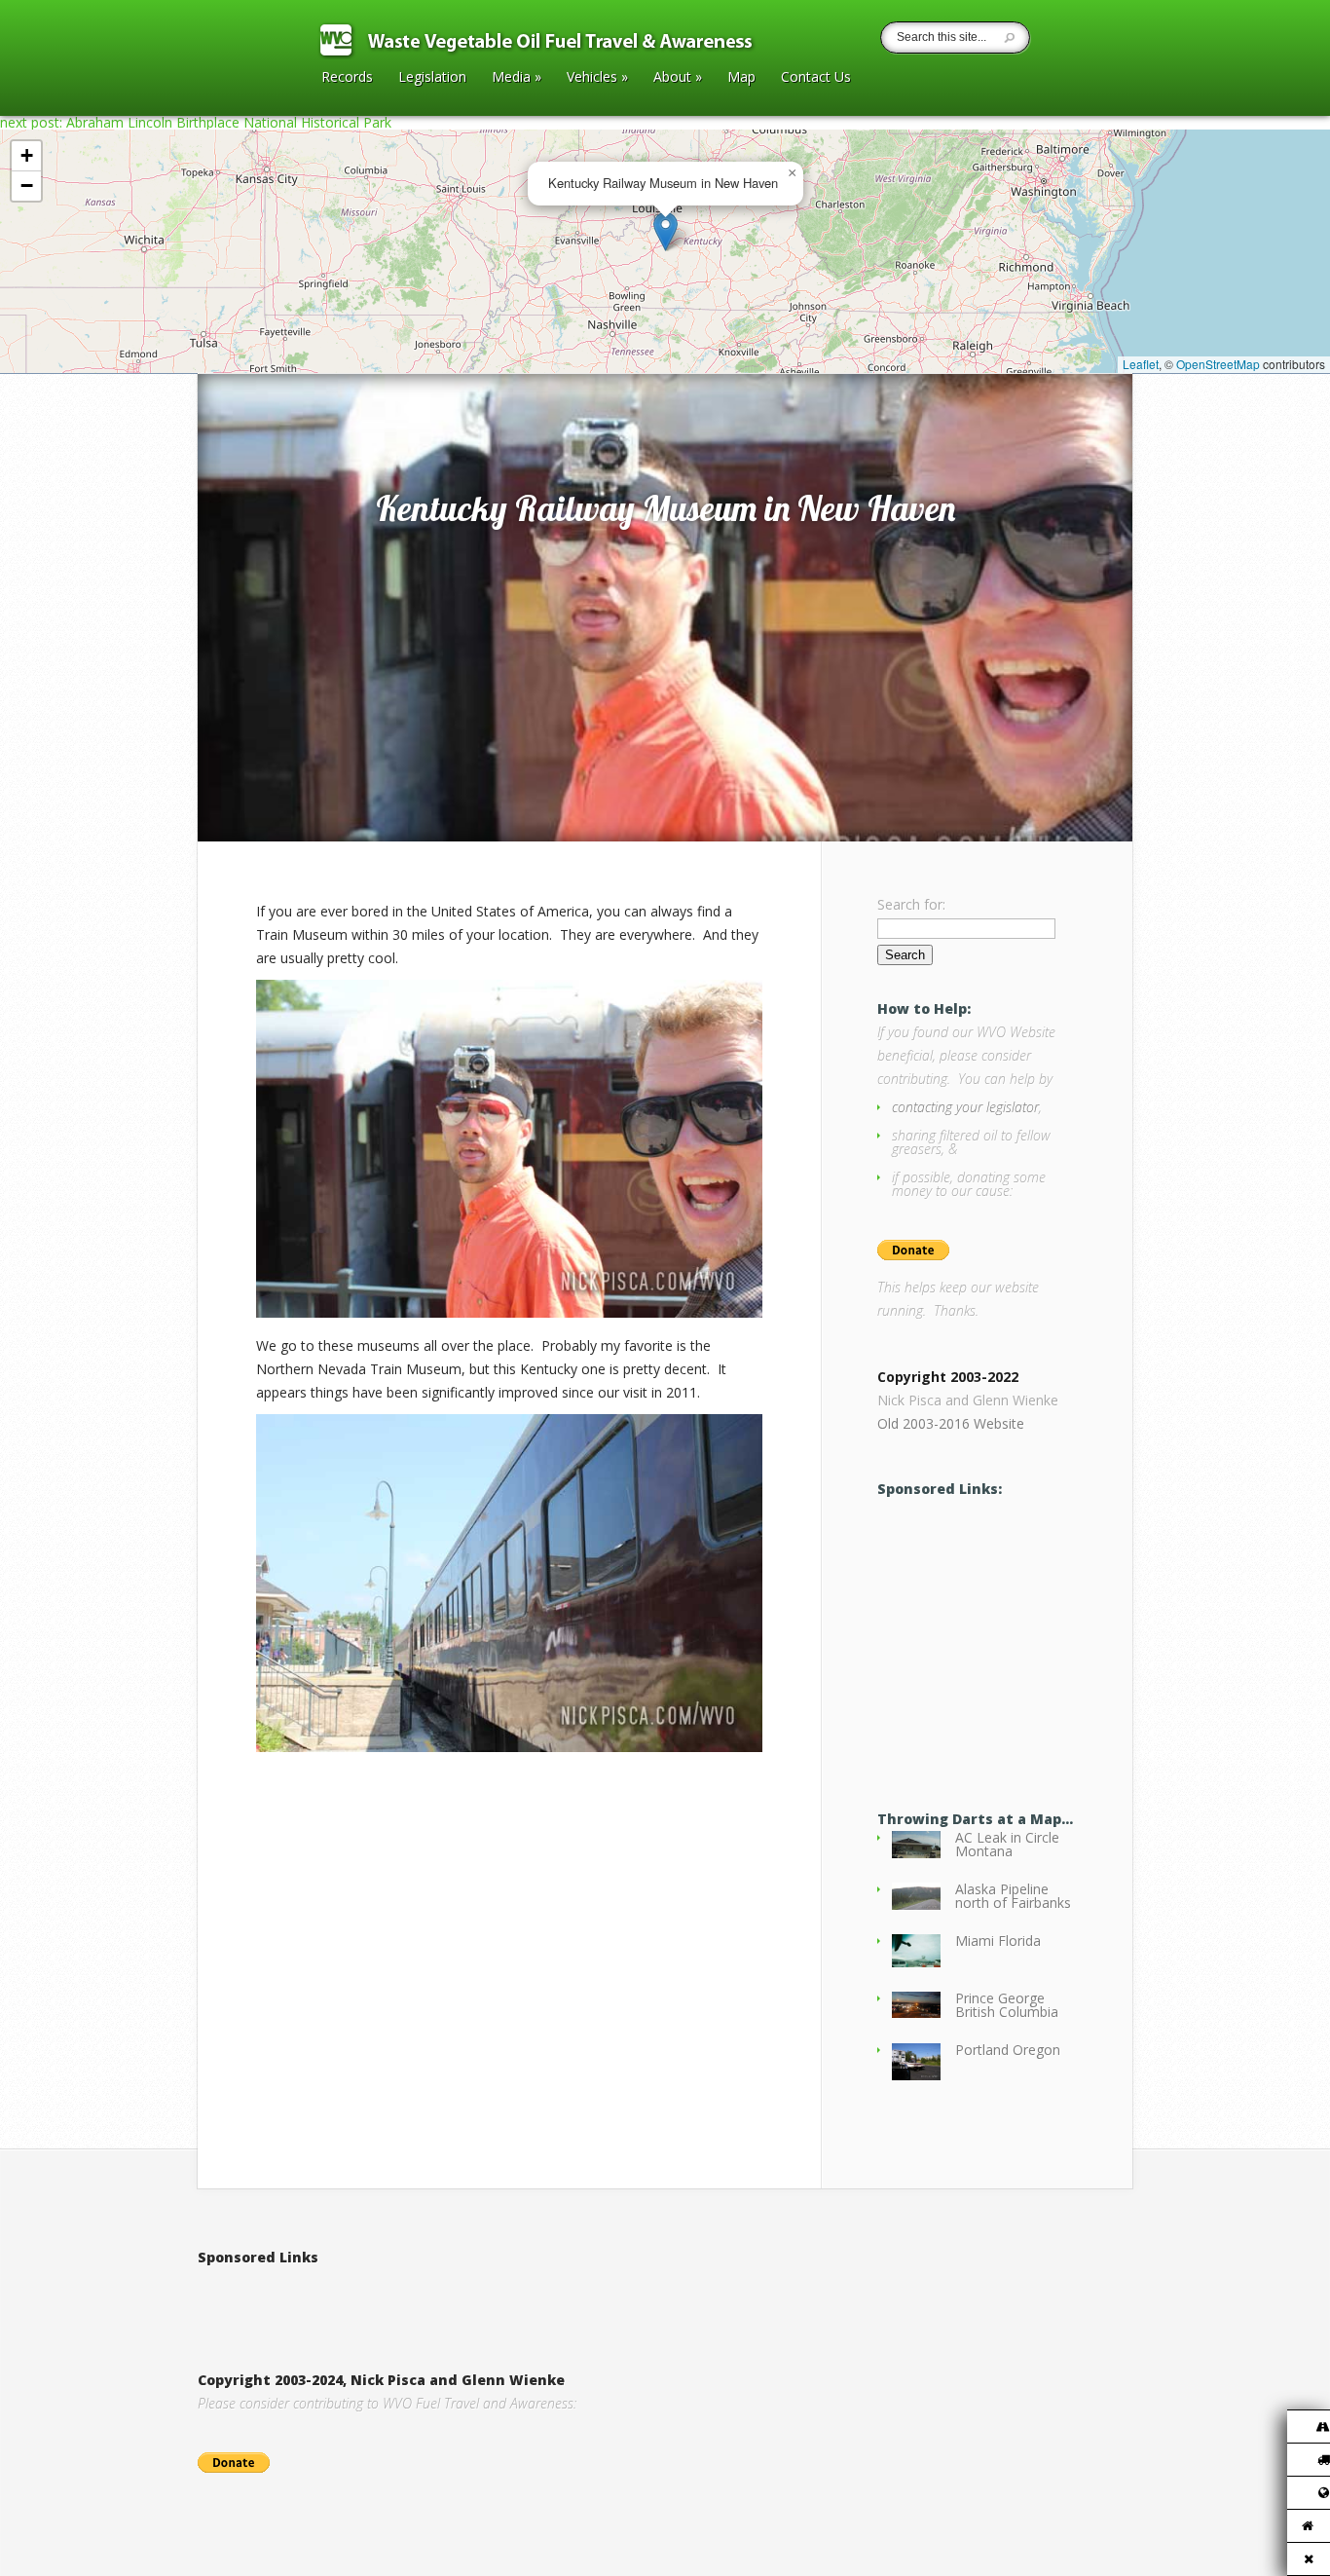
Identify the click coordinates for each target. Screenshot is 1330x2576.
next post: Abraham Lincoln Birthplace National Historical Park (196, 122)
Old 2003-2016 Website (951, 1423)
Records (347, 78)
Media (517, 78)
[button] (665, 231)
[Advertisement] (425, 2298)
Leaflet (1141, 364)
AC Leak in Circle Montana (1007, 1844)
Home (238, 353)
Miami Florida (998, 1941)
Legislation (432, 78)
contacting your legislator (965, 1107)
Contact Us (816, 78)
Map (741, 78)
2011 (280, 353)
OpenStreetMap (1218, 364)
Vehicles (597, 78)
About (678, 78)
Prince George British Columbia (1007, 2005)
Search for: (911, 904)
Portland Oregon (1008, 2050)
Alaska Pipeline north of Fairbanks (1013, 1896)
